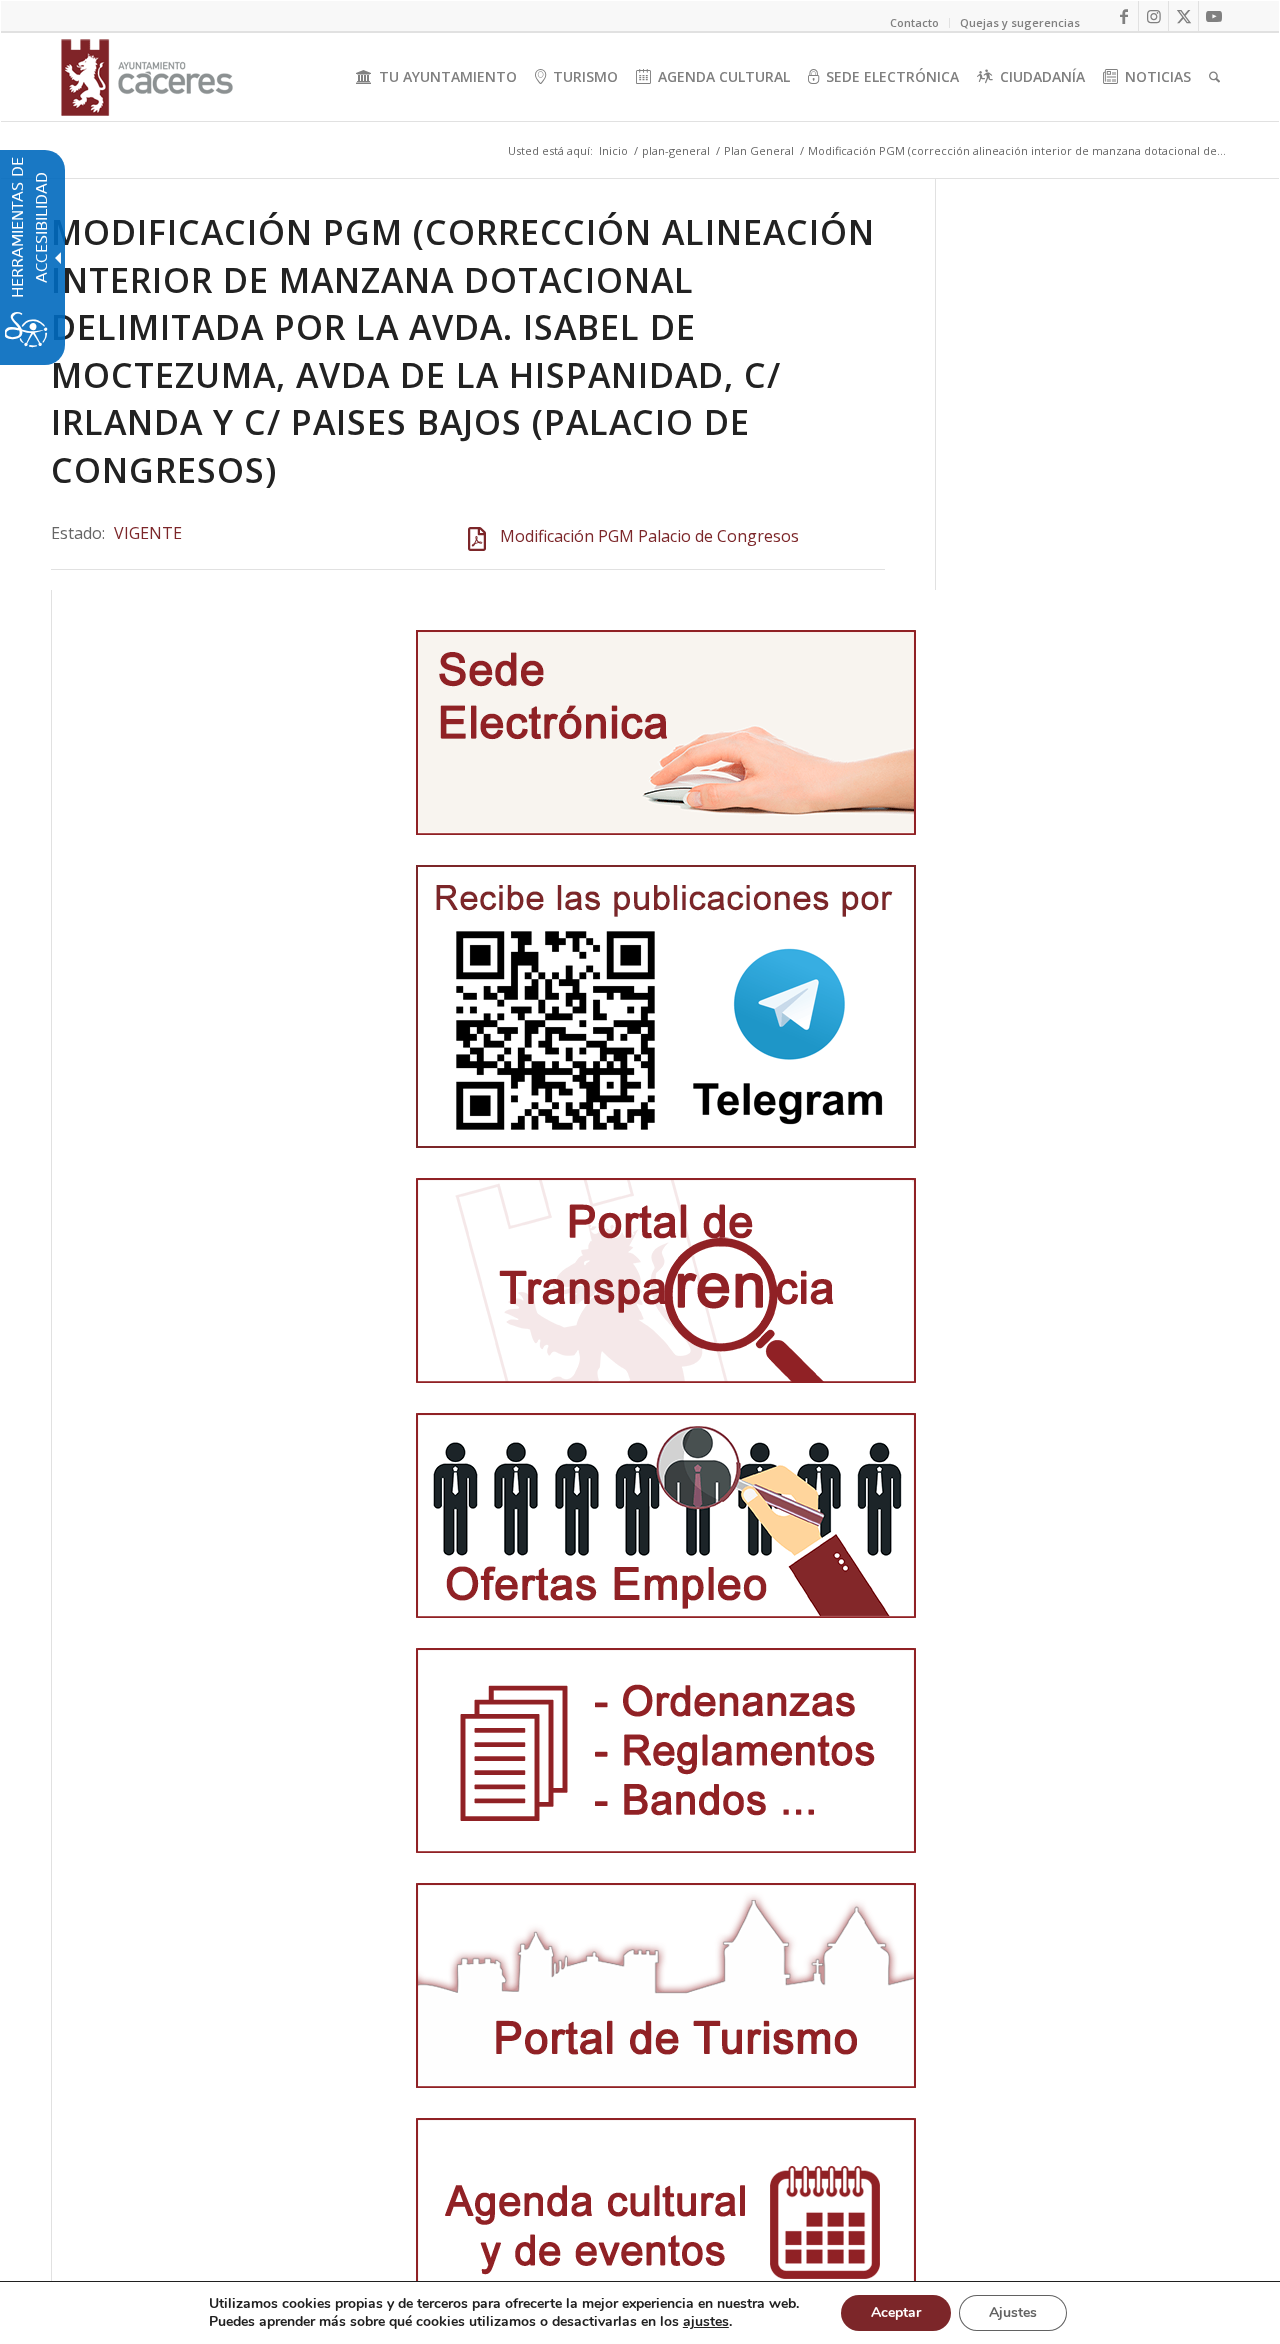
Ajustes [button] (1013, 2312)
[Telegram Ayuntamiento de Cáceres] (666, 1006)
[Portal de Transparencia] (666, 1280)
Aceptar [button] (896, 2312)
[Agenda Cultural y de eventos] (666, 2220)
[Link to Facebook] (1123, 16)
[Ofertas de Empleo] (666, 1515)
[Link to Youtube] (1214, 16)
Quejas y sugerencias (1020, 22)
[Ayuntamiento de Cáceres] (147, 77)
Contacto (914, 22)
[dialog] (640, 2312)
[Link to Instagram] (1153, 16)
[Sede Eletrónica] (666, 732)
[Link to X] (1183, 16)
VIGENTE (148, 533)
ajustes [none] (706, 2322)
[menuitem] (436, 77)
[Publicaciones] (666, 1750)
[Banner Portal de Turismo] (666, 1985)
